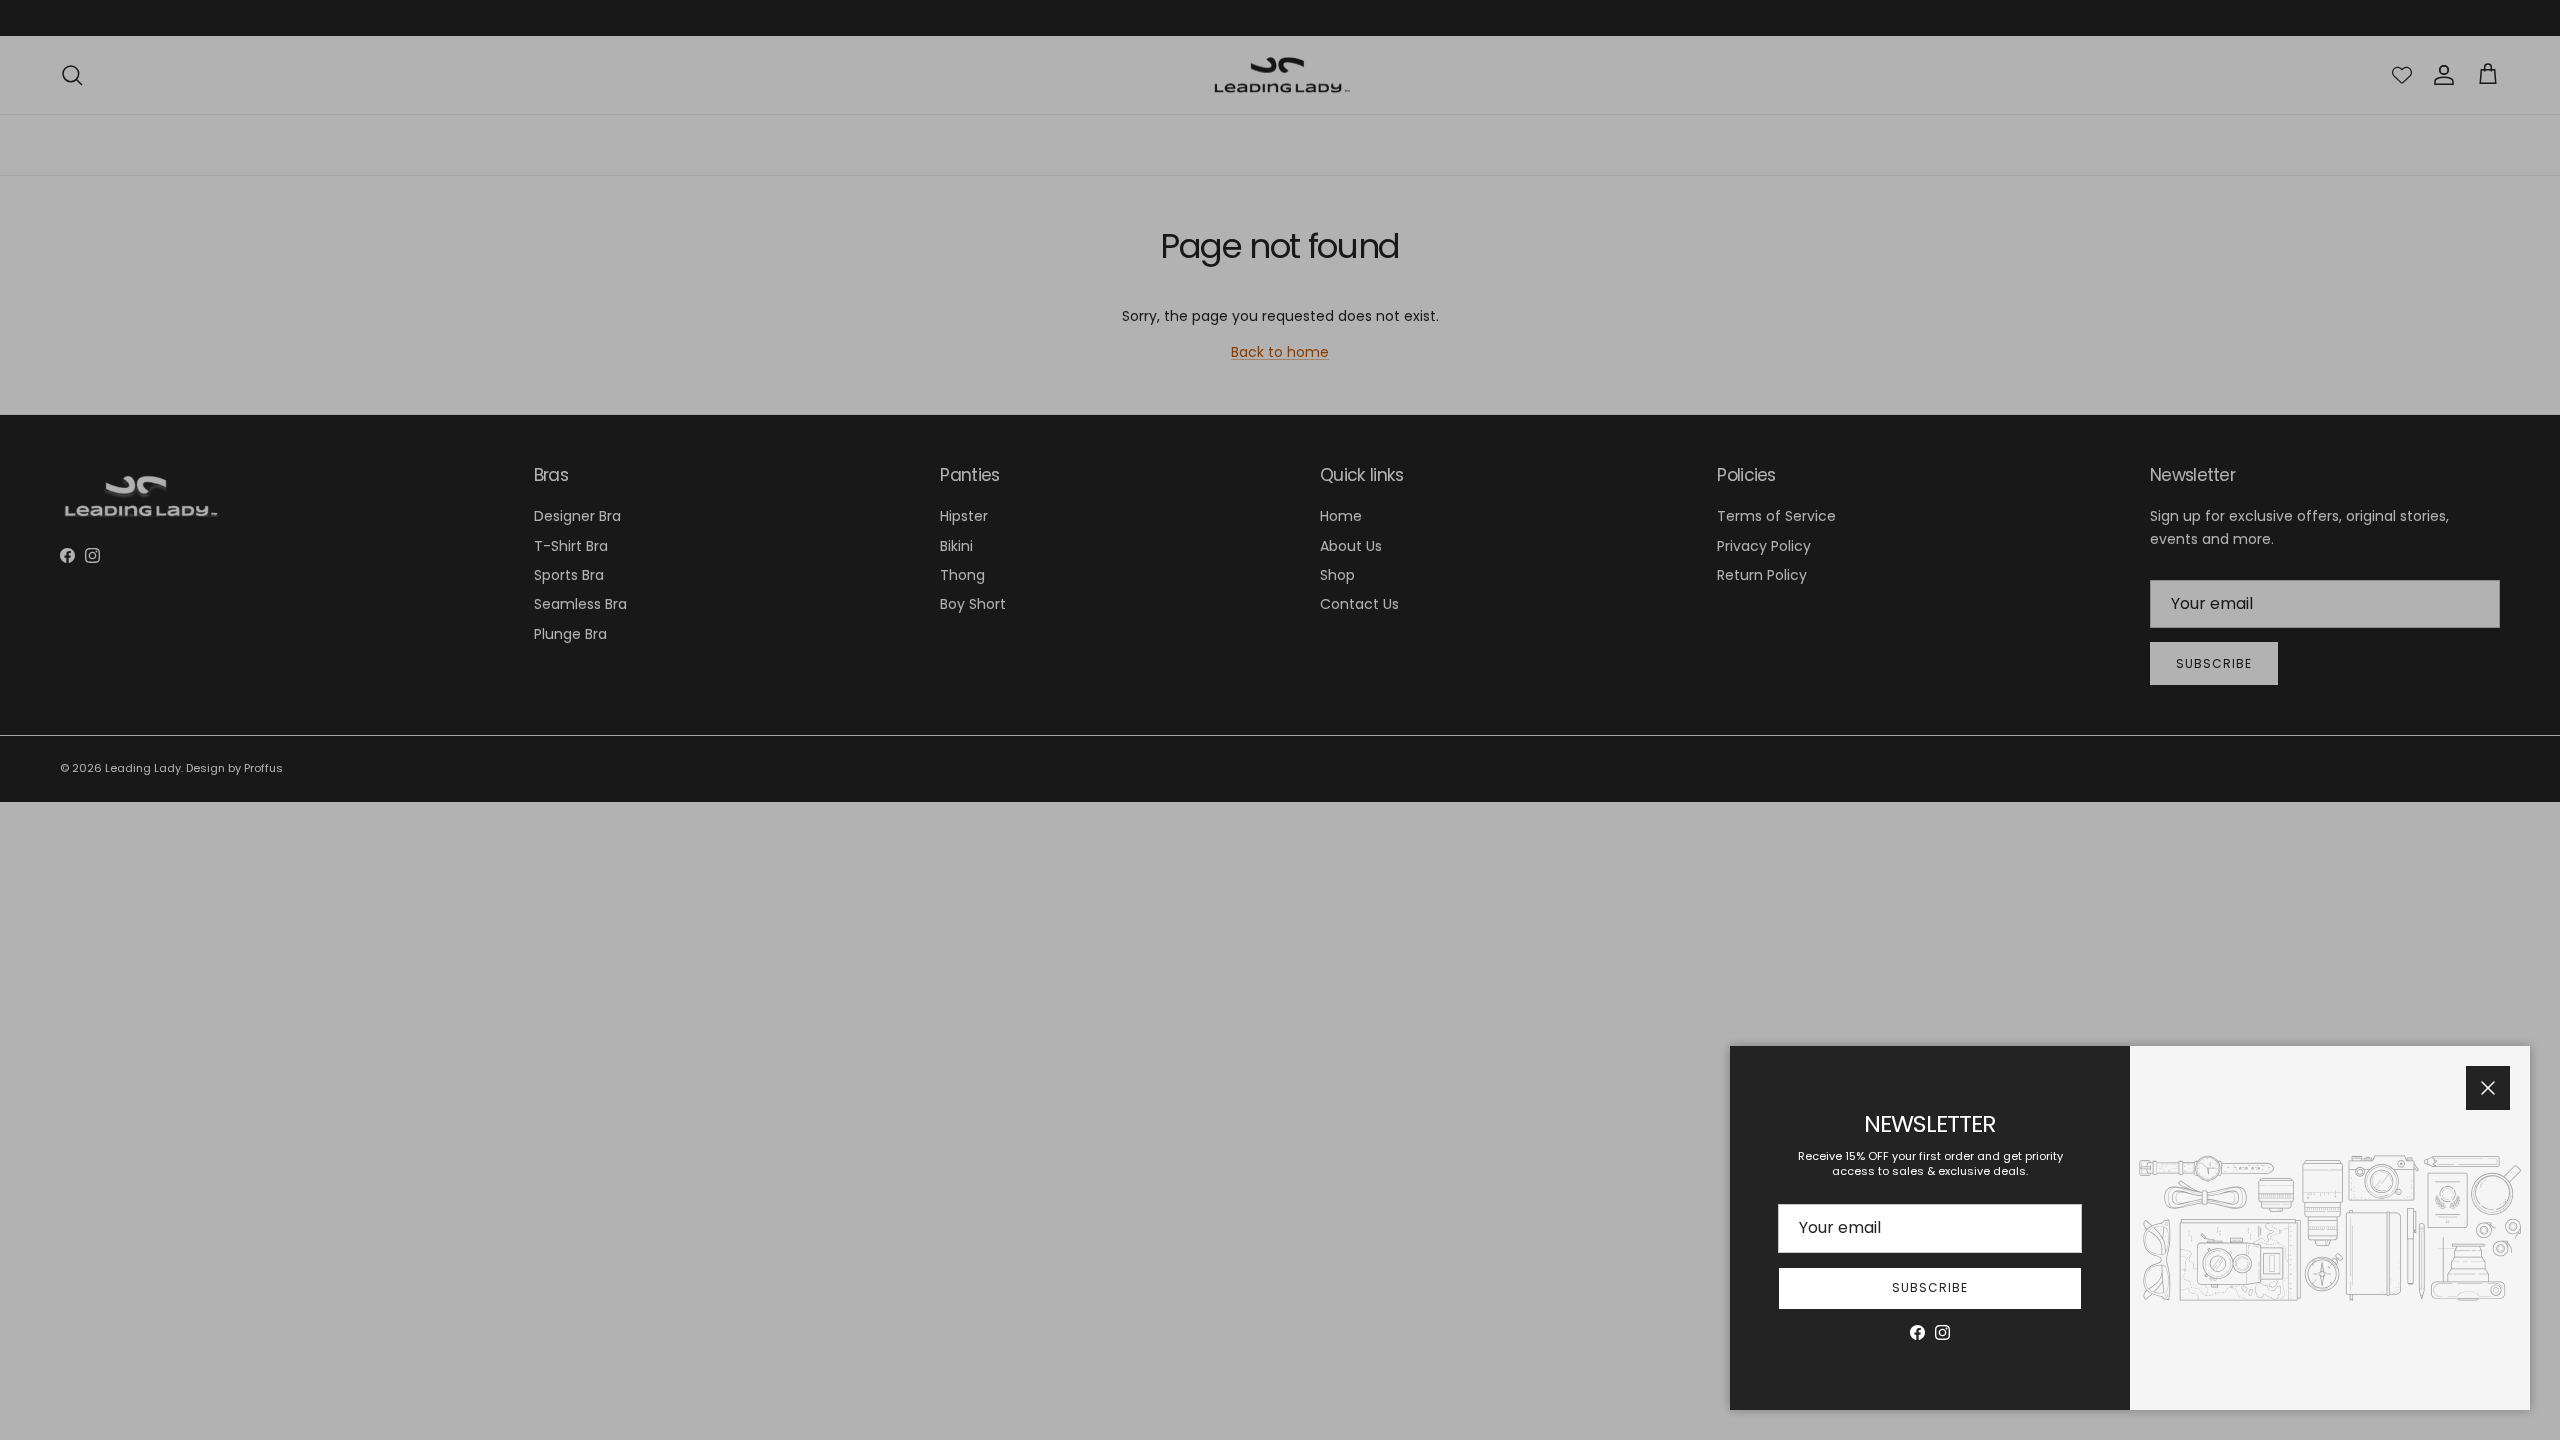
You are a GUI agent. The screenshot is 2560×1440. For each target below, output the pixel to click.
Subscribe (1930, 1287)
